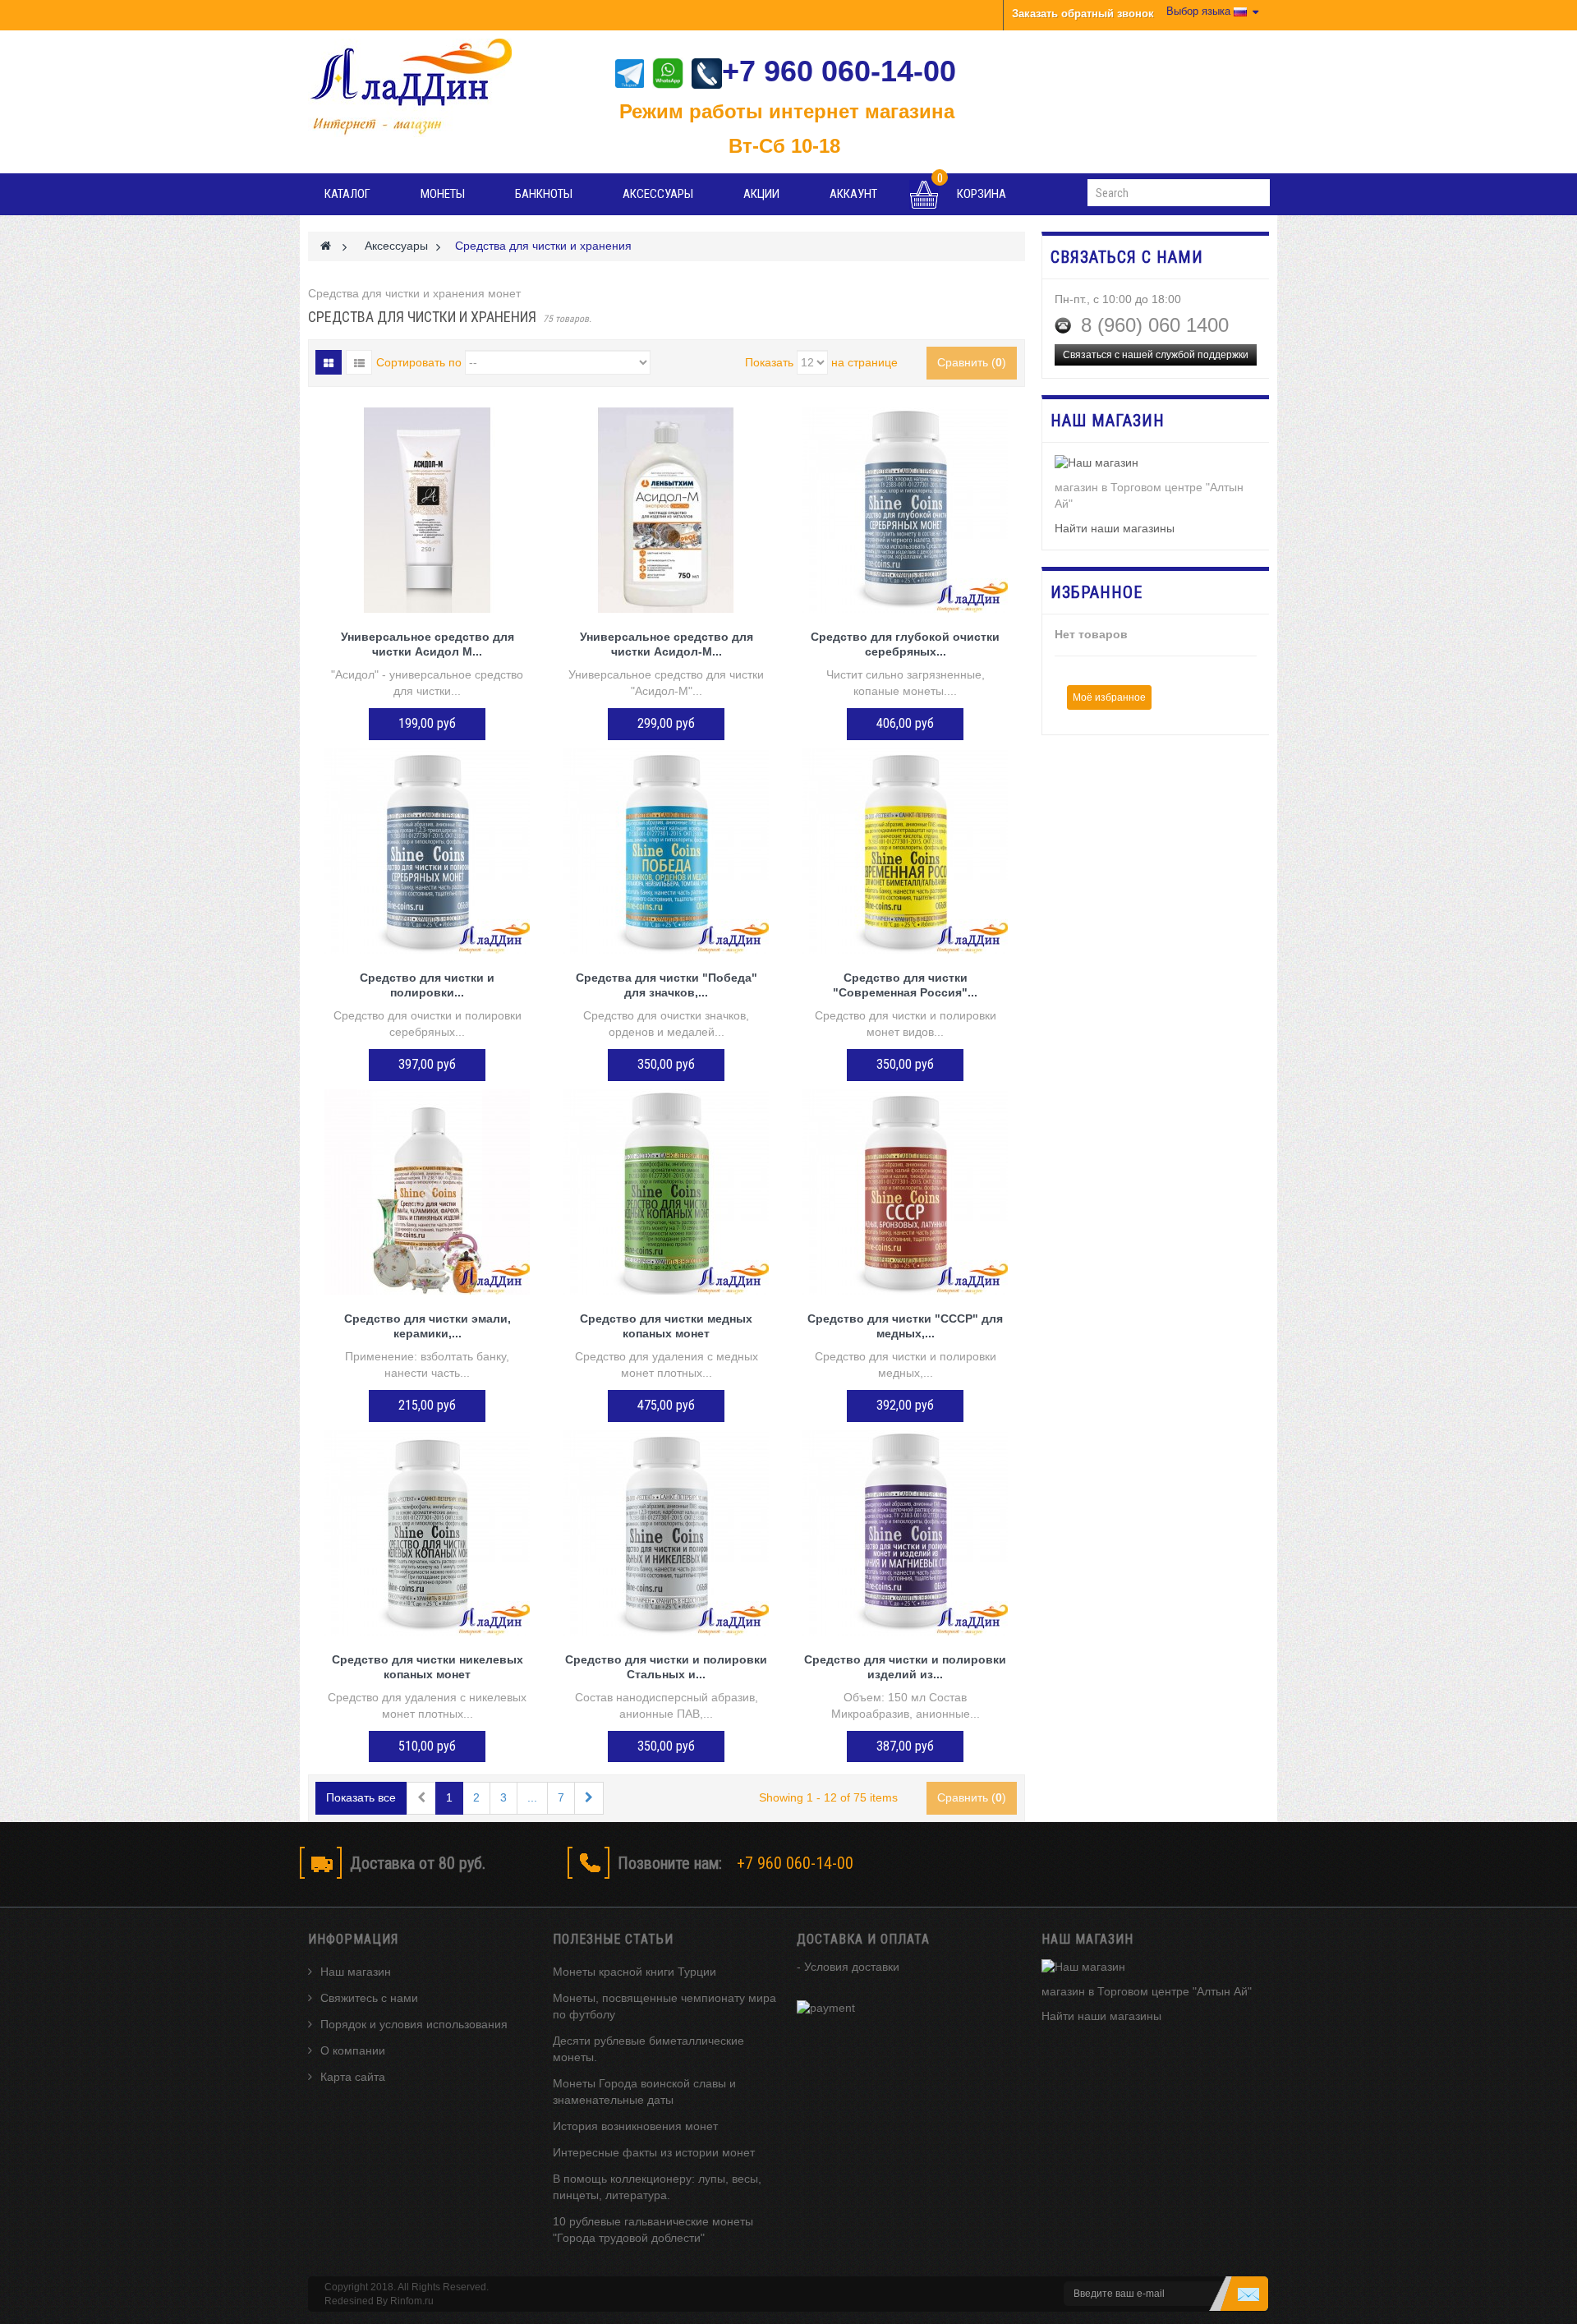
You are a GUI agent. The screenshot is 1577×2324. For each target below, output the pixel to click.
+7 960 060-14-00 (839, 71)
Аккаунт (853, 194)
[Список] (359, 362)
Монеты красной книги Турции (634, 1972)
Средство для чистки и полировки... (427, 985)
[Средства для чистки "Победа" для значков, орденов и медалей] (667, 851)
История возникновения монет (635, 2126)
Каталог (347, 194)
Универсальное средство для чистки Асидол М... (428, 644)
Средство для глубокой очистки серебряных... (905, 644)
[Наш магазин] (1156, 463)
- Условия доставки (848, 1967)
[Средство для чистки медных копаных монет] (667, 1192)
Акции (761, 194)
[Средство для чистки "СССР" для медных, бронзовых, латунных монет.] (906, 1192)
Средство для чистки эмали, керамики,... (428, 1326)
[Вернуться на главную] (326, 246)
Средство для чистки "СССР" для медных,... (905, 1326)
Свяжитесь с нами (369, 1998)
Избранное (1097, 592)
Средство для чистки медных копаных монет (666, 1326)
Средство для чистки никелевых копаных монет (428, 1667)
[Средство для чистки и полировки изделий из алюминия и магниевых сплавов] (906, 1533)
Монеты (443, 194)
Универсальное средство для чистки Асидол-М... (667, 644)
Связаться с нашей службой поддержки (1156, 355)
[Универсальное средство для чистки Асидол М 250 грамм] (428, 510)
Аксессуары (658, 194)
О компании (353, 2050)
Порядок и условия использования (414, 2024)
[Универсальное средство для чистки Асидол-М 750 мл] (667, 510)
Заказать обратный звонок (1083, 14)
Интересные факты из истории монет (654, 2152)
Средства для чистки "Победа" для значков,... (667, 985)
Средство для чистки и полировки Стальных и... (666, 1667)
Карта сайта (353, 2077)
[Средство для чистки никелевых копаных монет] (428, 1533)
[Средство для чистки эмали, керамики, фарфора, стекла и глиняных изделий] (428, 1192)
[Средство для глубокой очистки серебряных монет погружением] (906, 510)
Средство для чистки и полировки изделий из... (905, 1667)
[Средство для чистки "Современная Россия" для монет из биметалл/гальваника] (906, 851)
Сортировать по (419, 362)
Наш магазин (356, 1972)
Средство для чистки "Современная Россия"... (905, 985)
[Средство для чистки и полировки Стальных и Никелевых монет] (667, 1533)
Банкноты (544, 194)
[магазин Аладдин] (422, 88)
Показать (769, 362)
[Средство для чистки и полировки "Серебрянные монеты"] (428, 851)
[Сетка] (329, 362)
